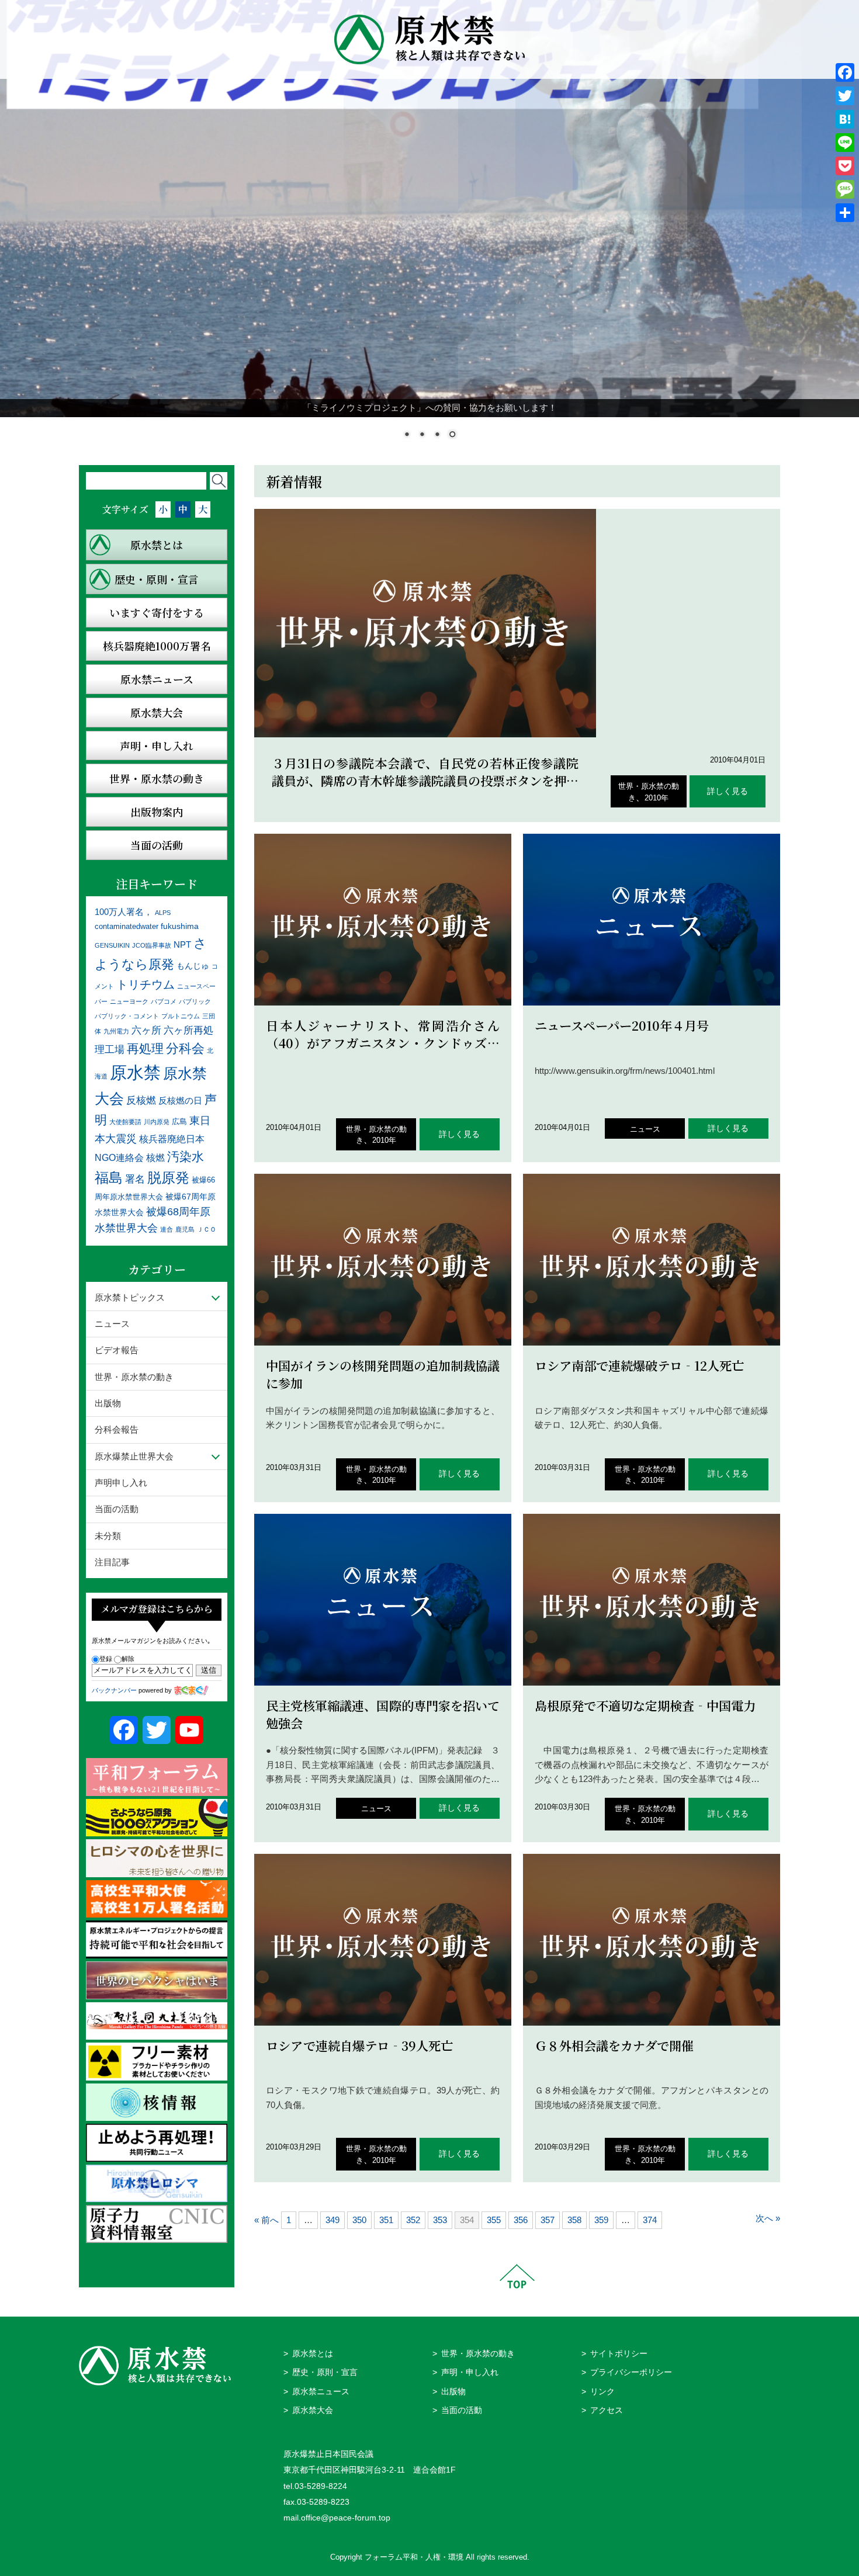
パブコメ (164, 1001)
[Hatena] (845, 119)
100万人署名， (124, 912)
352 (413, 2220)
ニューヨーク (129, 1001)
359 (601, 2220)
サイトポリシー (619, 2354)
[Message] (845, 189)
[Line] (845, 143)
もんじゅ (193, 966)
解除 (128, 1659)
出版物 (108, 1403)
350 (359, 2220)
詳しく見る (728, 791)
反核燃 (141, 1100)
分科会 (185, 1048)
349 (332, 2220)
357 (548, 2220)
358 (574, 2220)
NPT (182, 944)
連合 (167, 1229)
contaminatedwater (127, 927)
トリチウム (146, 984)
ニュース (645, 1129)
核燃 (155, 1158)
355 (494, 2220)
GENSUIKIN (112, 945)
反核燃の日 (180, 1100)
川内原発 (157, 1122)
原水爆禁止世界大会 (134, 1456)
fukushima (180, 926)
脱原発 (168, 1178)
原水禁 (135, 1072)
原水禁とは (313, 2354)
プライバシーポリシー (631, 2372)
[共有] (845, 213)
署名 (135, 1179)
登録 (106, 1659)
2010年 (657, 798)
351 (386, 2220)
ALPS (163, 913)
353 (440, 2220)
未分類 (108, 1536)
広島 (179, 1122)
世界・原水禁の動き (134, 1377)
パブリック (195, 1001)
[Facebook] (845, 72)
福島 (109, 1178)
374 (650, 2220)
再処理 (145, 1048)
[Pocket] (845, 166)
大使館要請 (125, 1122)
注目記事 (112, 1562)
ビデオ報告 (117, 1350)
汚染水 (186, 1157)
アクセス (607, 2410)
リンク (602, 2392)
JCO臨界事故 (152, 945)
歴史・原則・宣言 (325, 2372)
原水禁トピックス (130, 1297)
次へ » (768, 2218)
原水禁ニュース (321, 2392)
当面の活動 (117, 1509)
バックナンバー (114, 1690)
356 (521, 2220)
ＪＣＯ (207, 1229)
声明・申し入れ (470, 2372)
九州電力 (116, 1031)
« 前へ (266, 2220)
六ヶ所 (146, 1030)
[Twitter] (845, 96)
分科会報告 (117, 1429)
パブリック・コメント (127, 1016)
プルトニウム (181, 1016)
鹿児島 (185, 1229)
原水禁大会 (313, 2410)
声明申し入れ (121, 1483)
